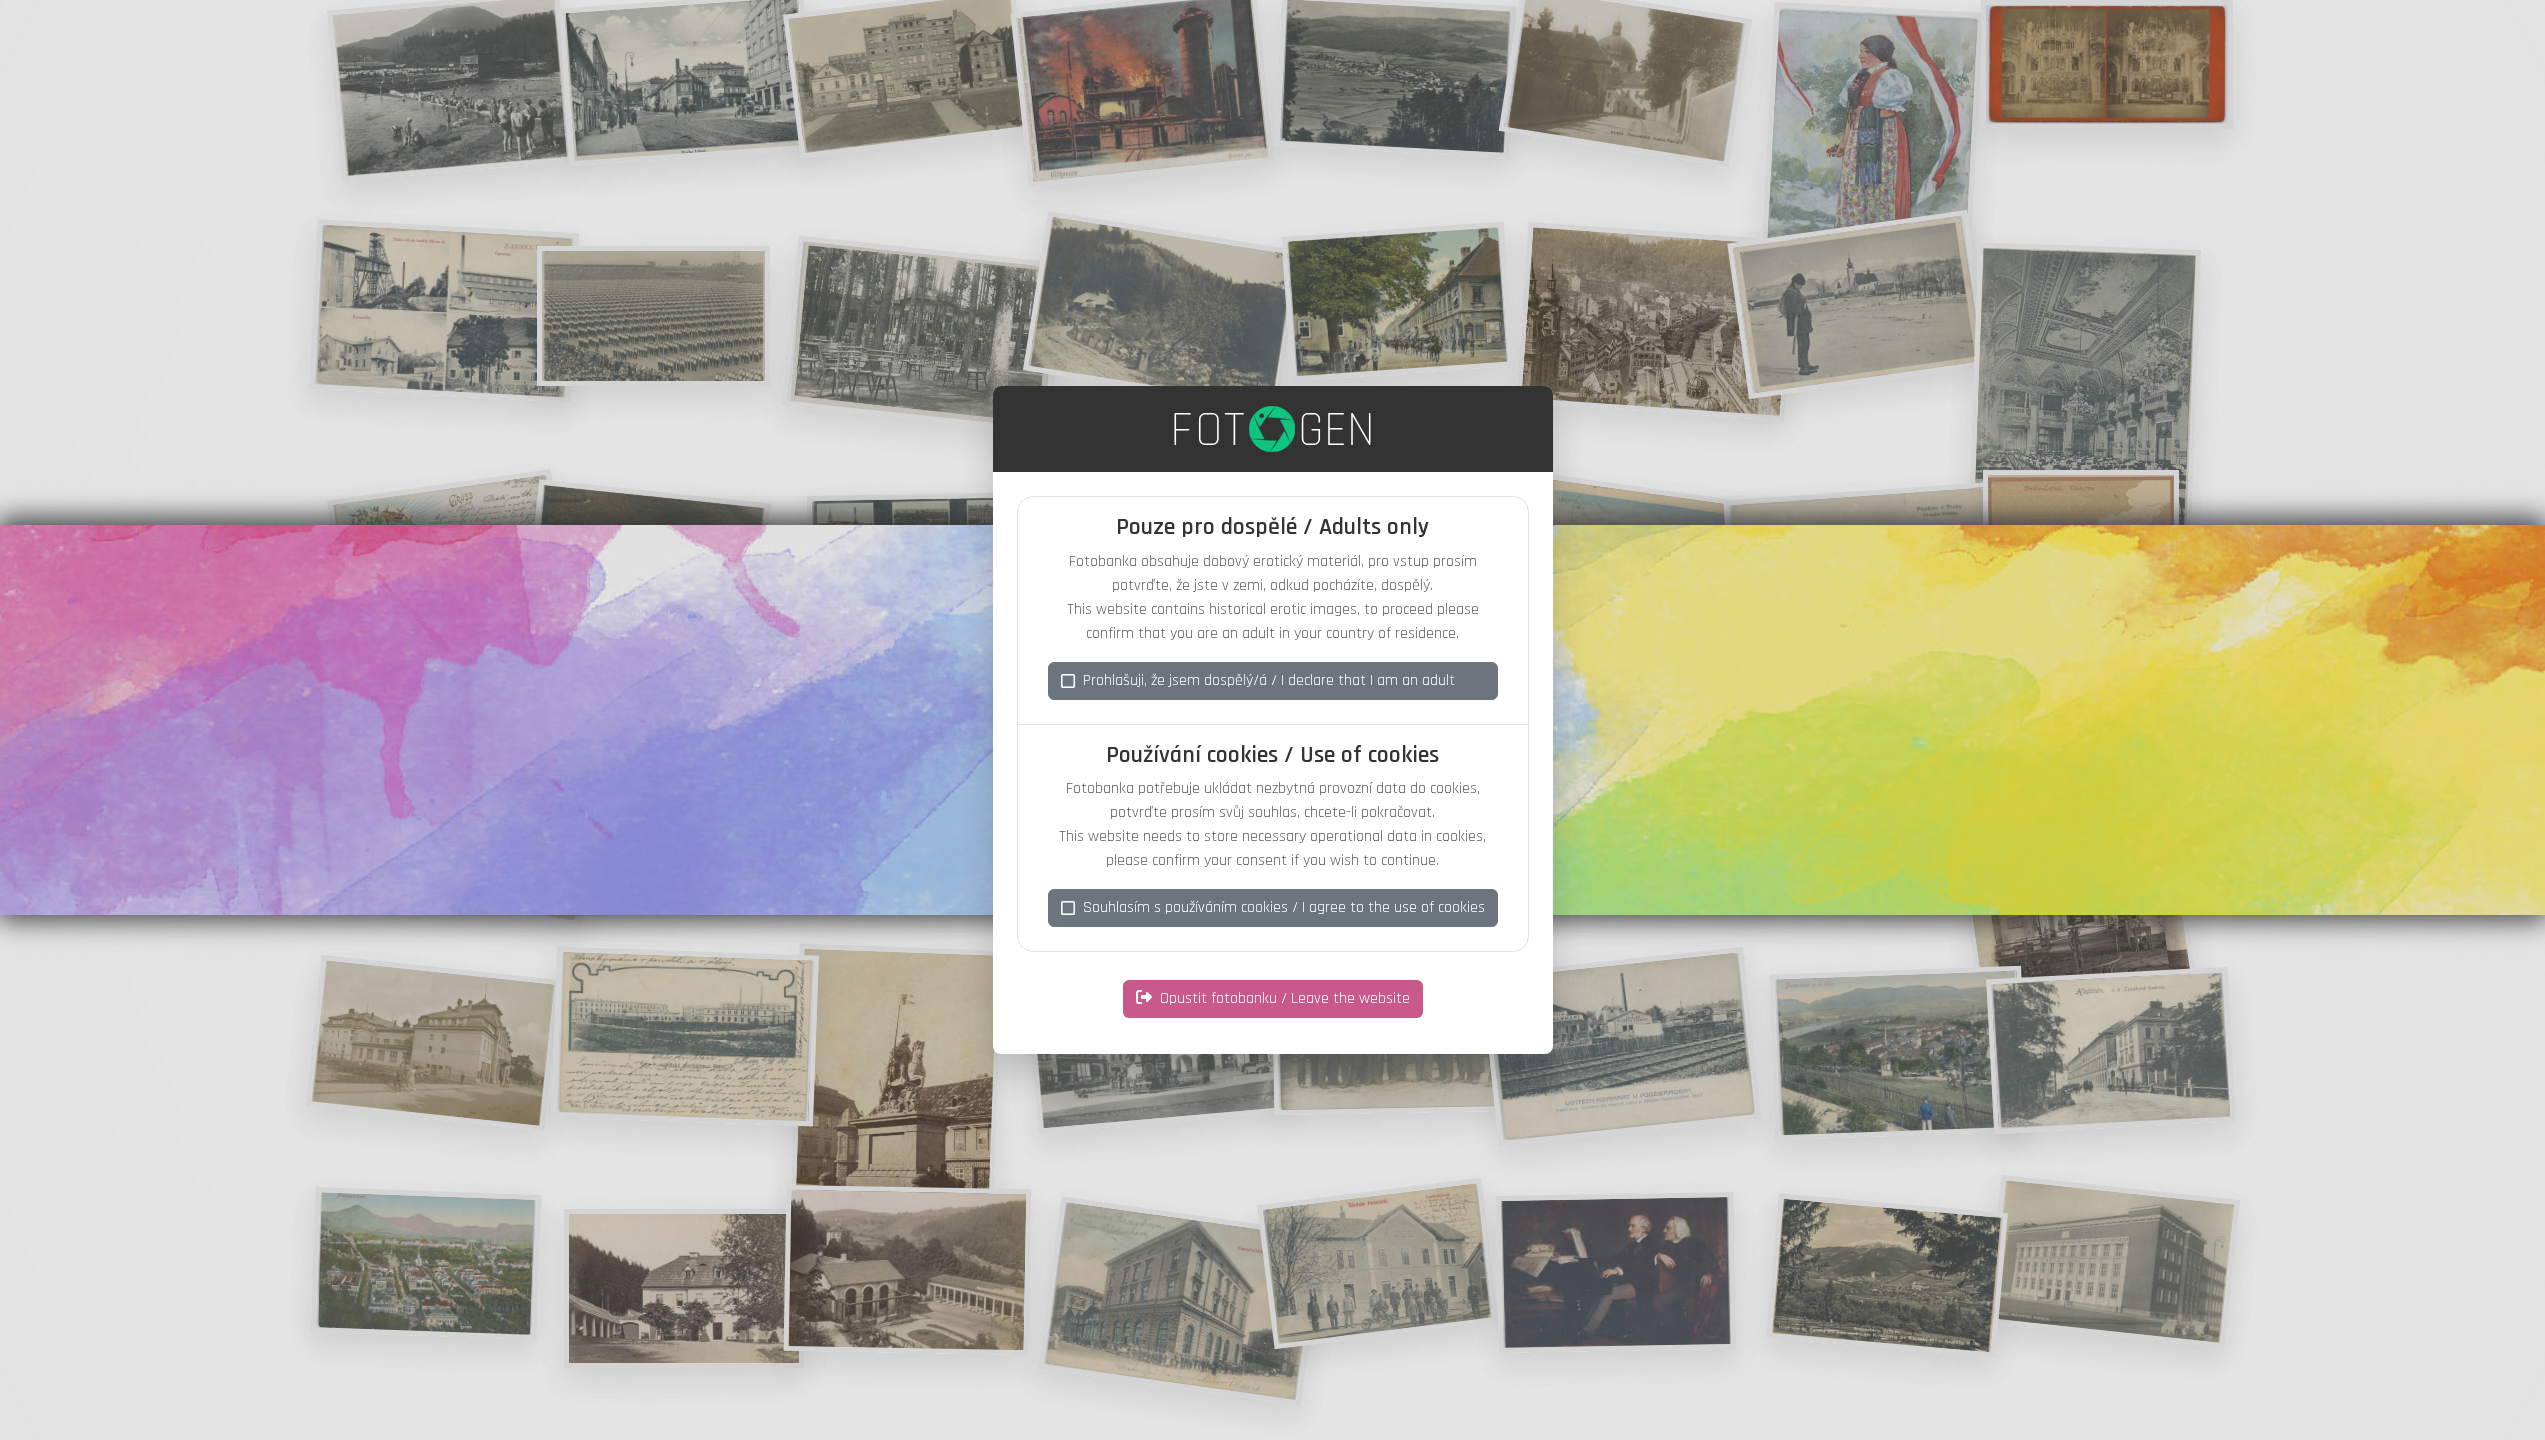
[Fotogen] (1272, 429)
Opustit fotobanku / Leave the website (1285, 998)
